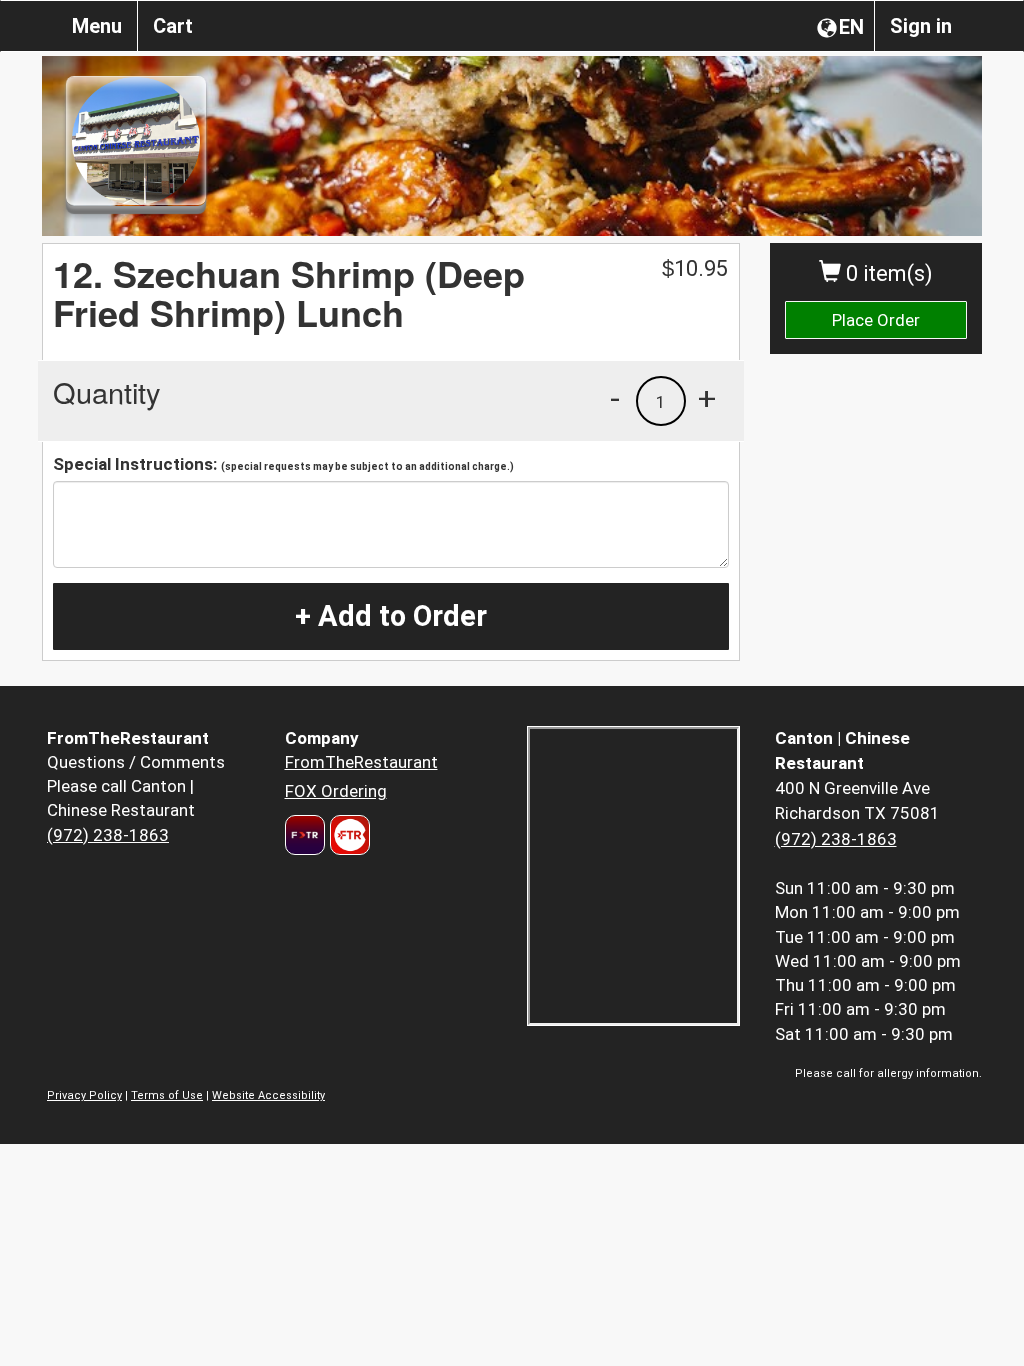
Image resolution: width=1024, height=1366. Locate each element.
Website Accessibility (268, 1095)
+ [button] (707, 398)
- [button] (615, 398)
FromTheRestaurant (361, 762)
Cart (173, 26)
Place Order (876, 320)
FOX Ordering (336, 791)
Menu (97, 26)
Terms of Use (167, 1095)
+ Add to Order (391, 616)
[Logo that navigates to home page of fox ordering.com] (347, 835)
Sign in (921, 26)
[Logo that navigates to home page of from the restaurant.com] (305, 835)
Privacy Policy (84, 1095)
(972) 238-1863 (108, 835)
